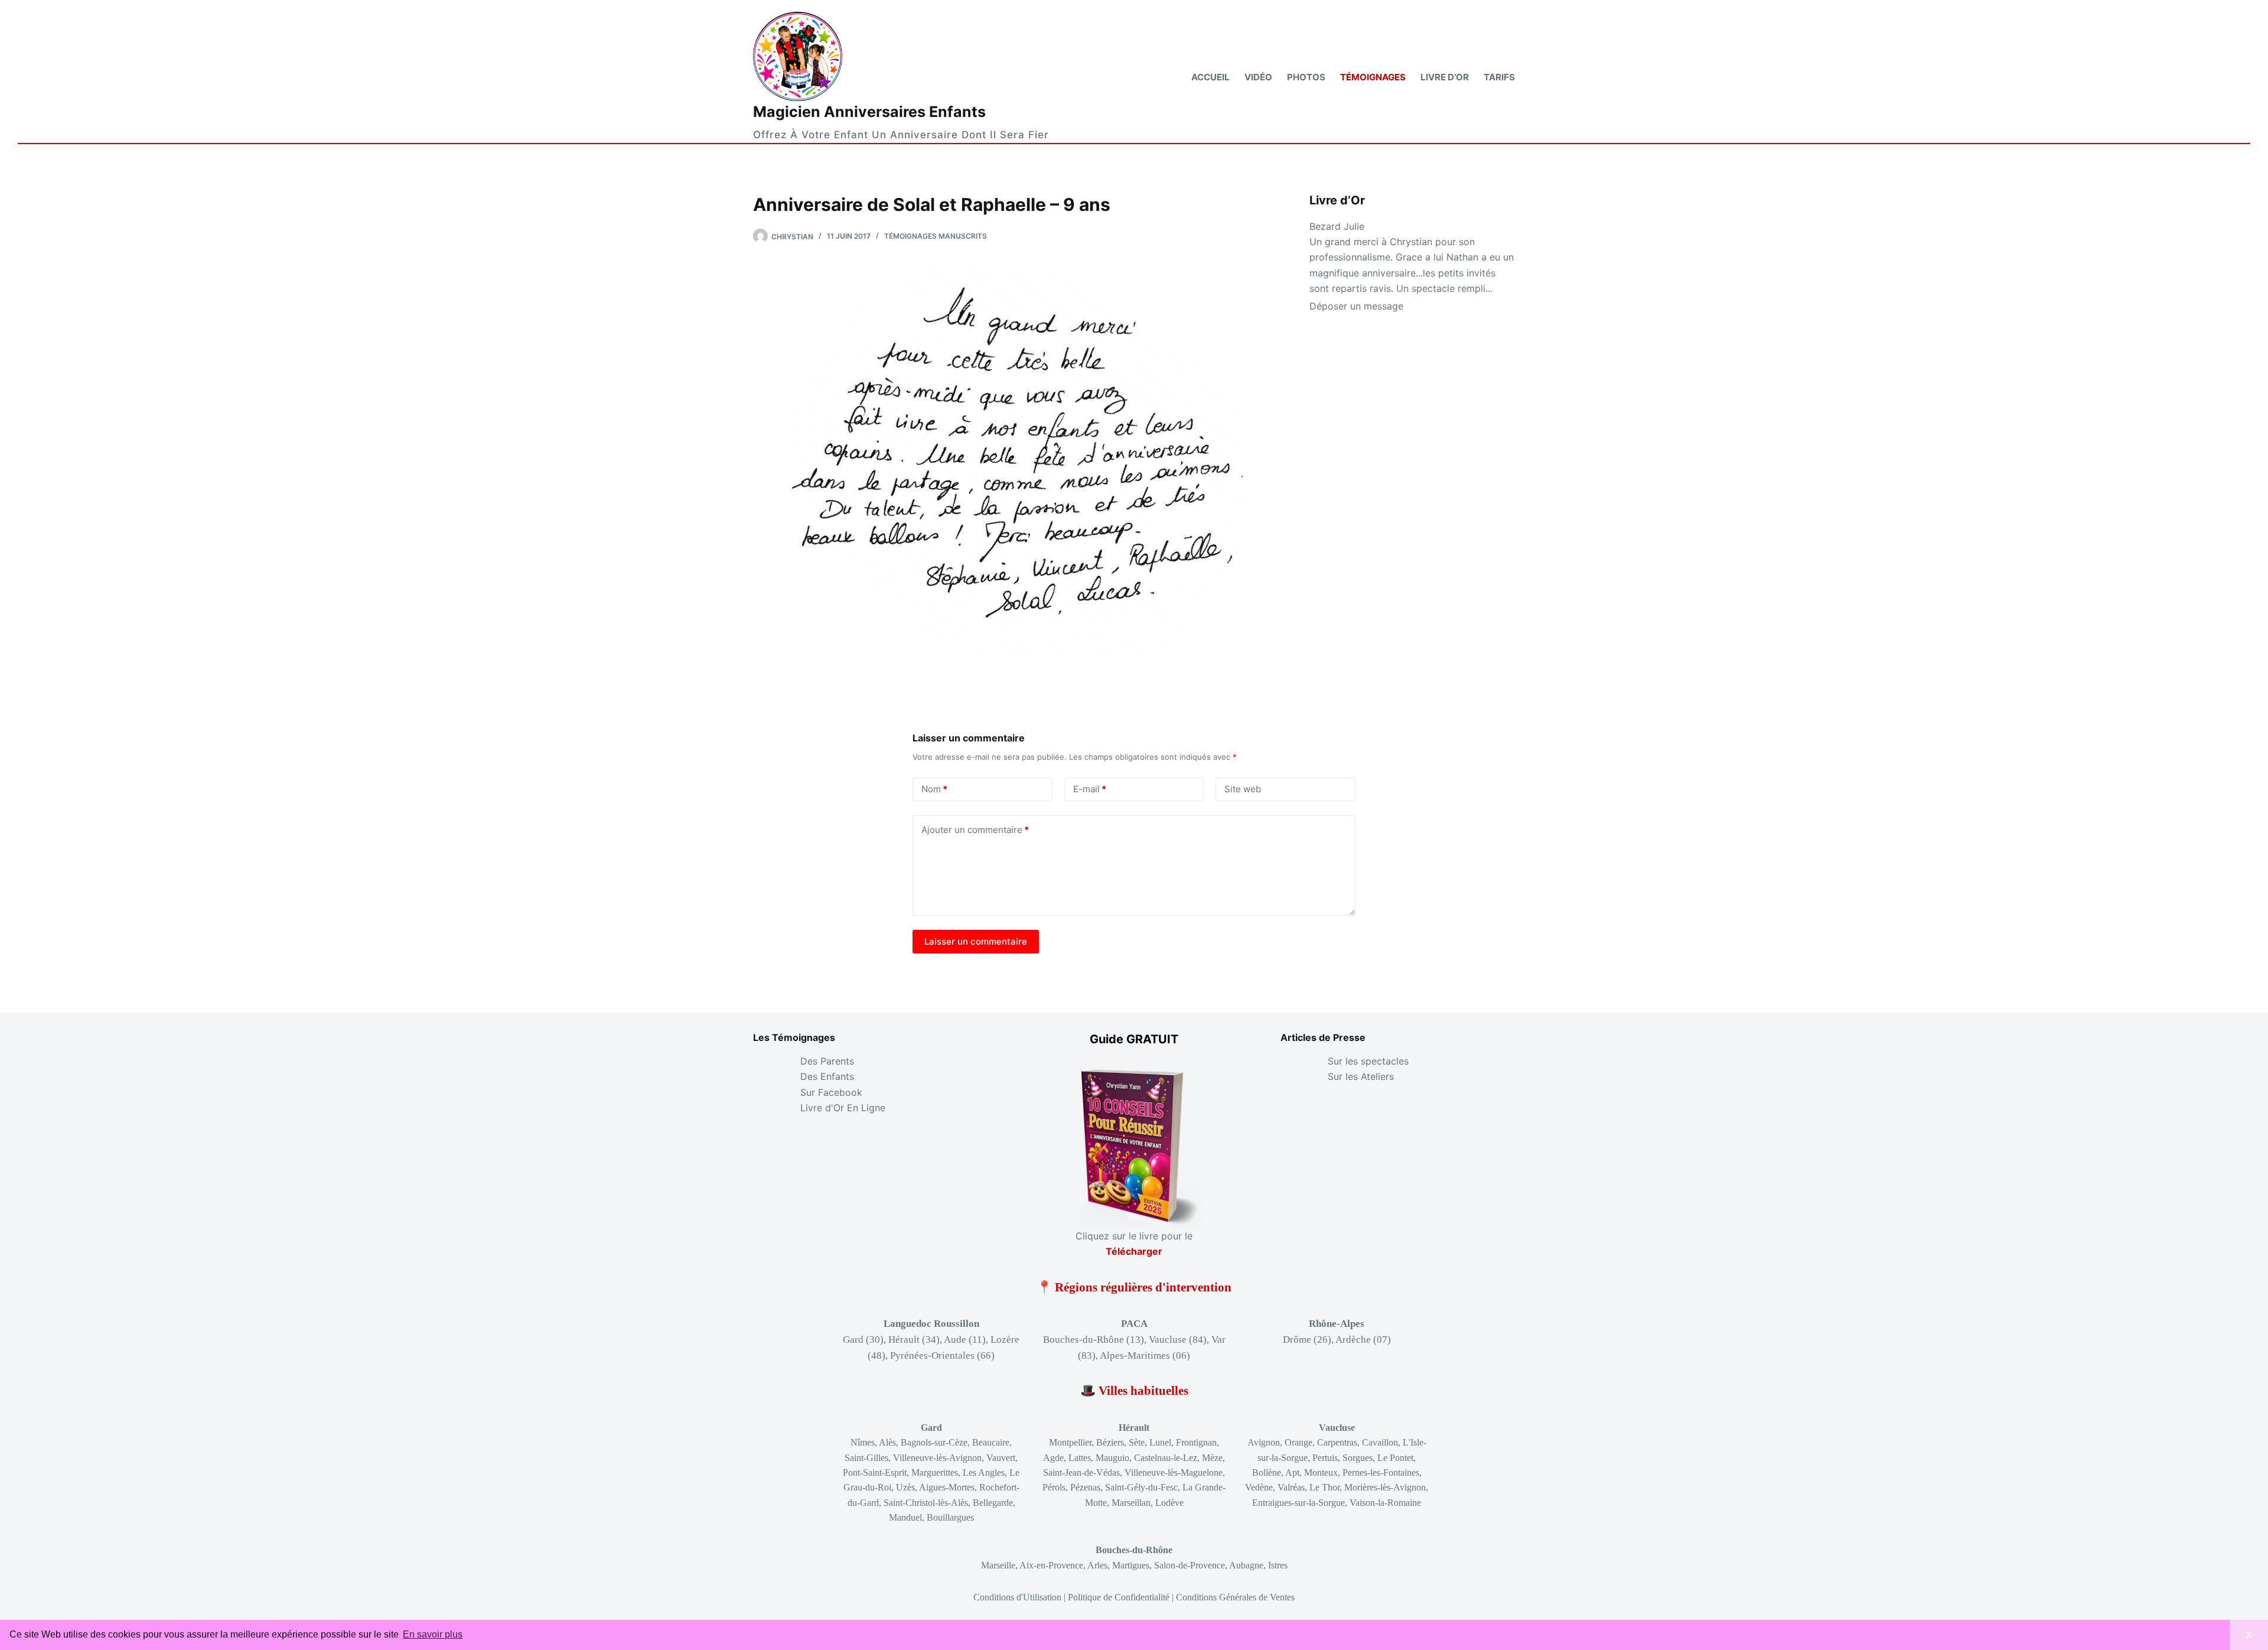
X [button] (2249, 1635)
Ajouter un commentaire (975, 830)
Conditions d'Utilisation (1017, 1597)
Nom (934, 789)
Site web (1243, 789)
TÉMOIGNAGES (1373, 77)
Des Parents (827, 1061)
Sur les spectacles (1368, 1061)
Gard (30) (863, 1340)
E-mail (1090, 789)
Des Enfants (827, 1076)
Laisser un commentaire (976, 941)
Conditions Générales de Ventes (1235, 1597)
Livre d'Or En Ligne (843, 1108)
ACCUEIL (1210, 77)
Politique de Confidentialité (1119, 1597)
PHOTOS (1306, 77)
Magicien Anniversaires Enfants (869, 112)
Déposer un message (1356, 306)
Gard (931, 1428)
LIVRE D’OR (1445, 77)
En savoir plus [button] (433, 1634)
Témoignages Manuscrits (936, 236)
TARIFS (1499, 77)
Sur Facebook (831, 1092)
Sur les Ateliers (1361, 1076)
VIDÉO (1258, 77)
